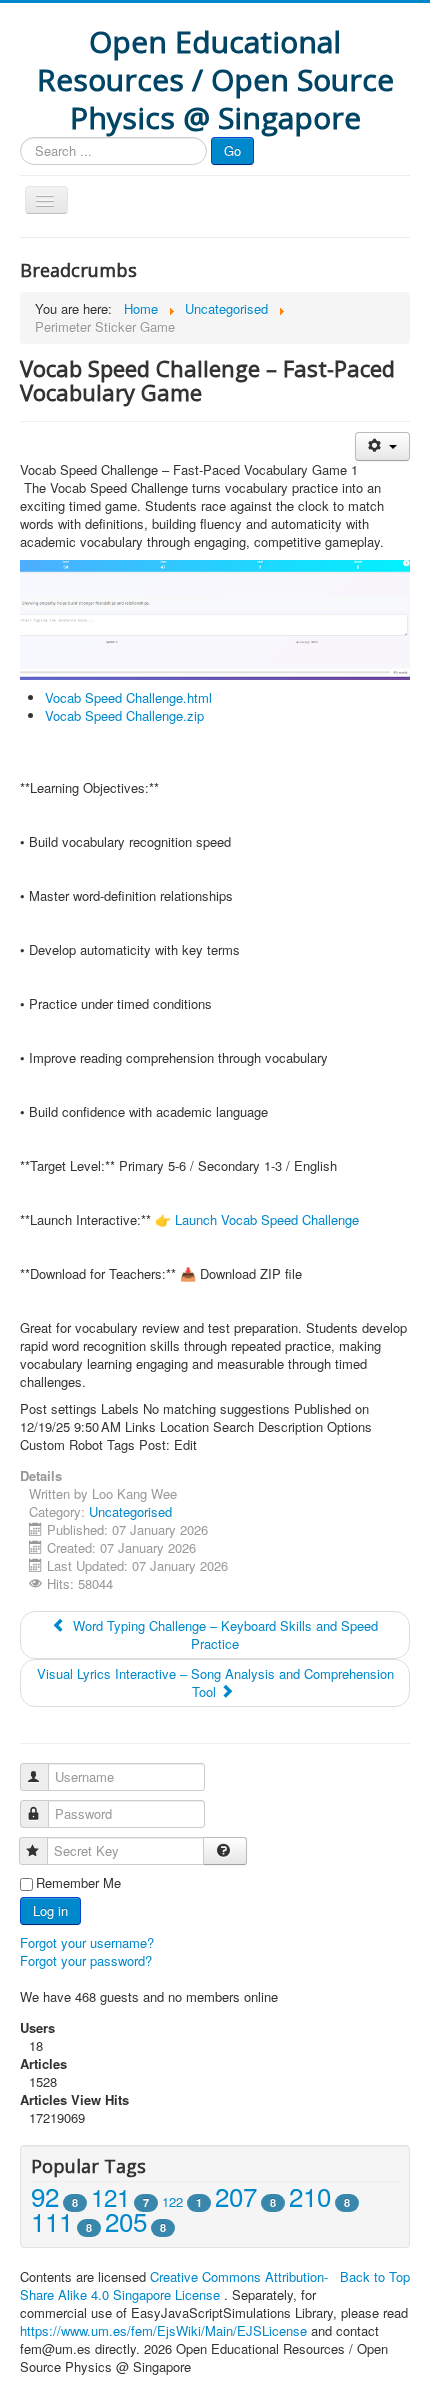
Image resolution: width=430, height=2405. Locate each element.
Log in (50, 1910)
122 (172, 2201)
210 (310, 2195)
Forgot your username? (87, 1942)
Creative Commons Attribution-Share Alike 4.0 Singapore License (174, 2285)
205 (126, 2220)
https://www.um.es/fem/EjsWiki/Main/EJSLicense (163, 2330)
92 (45, 2195)
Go (232, 150)
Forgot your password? (86, 1960)
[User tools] (382, 446)
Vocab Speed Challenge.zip (124, 715)
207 (236, 2195)
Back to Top (375, 2276)
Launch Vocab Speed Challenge (267, 1219)
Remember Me (78, 1883)
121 (110, 2196)
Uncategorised (130, 1511)
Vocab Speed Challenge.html (128, 697)
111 (52, 2220)
